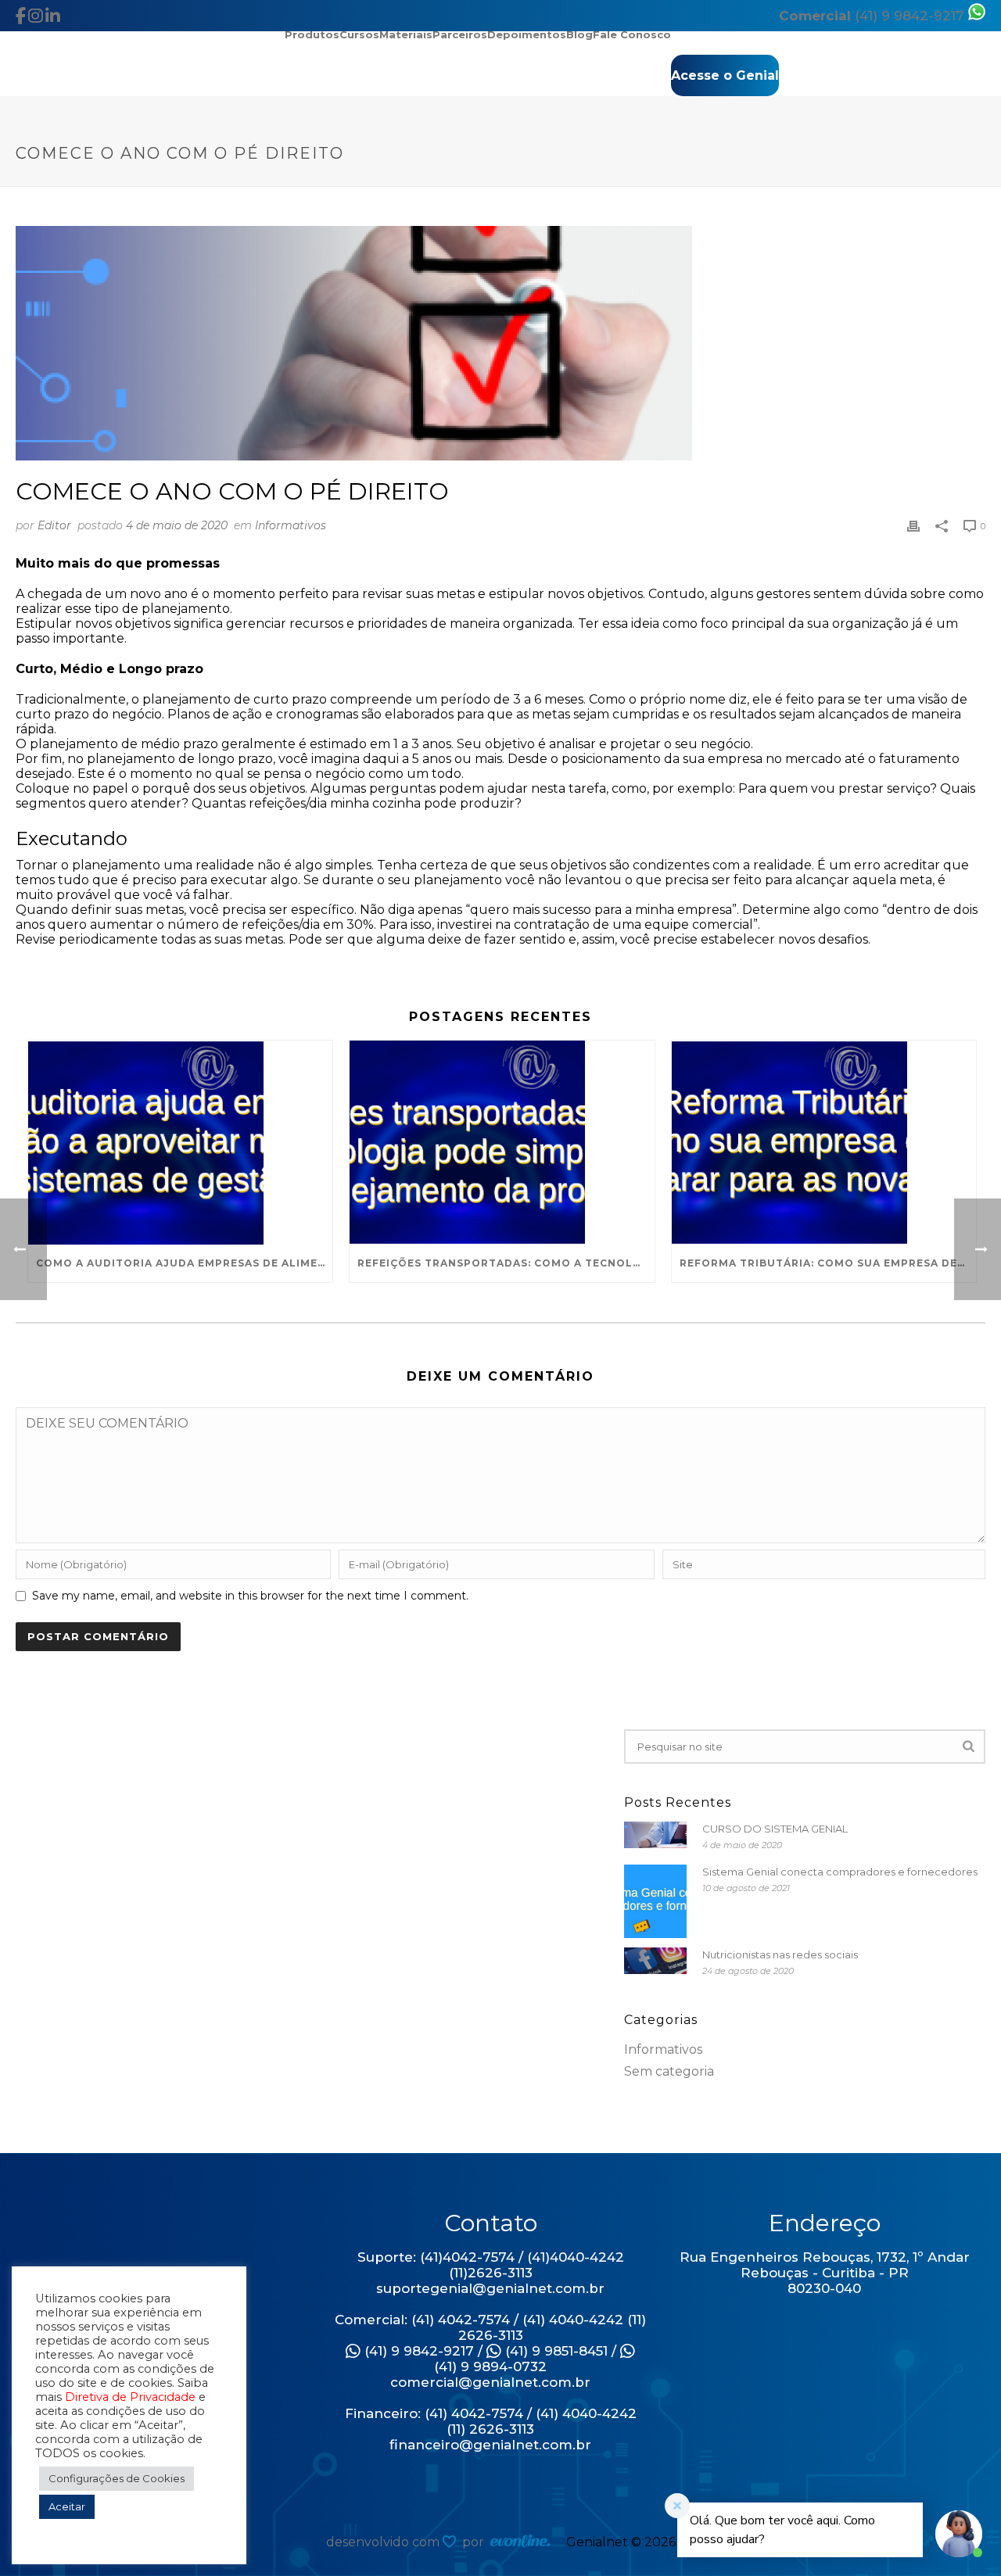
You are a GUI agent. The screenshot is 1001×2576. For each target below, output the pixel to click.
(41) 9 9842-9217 (874, 16)
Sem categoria (669, 2072)
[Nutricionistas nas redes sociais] (655, 1961)
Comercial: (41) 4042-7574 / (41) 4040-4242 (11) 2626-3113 (490, 2327)
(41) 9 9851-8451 (554, 2351)
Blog (579, 34)
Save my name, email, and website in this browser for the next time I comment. (250, 1596)
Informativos (291, 525)
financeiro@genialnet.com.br (490, 2445)
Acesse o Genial (725, 75)
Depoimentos (527, 34)
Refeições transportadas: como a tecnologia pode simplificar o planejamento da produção (506, 1263)
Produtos (312, 34)
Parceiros (460, 34)
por (476, 2542)
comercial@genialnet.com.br (490, 2382)
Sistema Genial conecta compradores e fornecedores (840, 1872)
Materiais (406, 34)
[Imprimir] (913, 525)
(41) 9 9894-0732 (490, 2366)
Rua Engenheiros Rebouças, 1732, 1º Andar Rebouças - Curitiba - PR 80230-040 (825, 2273)
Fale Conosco (632, 34)
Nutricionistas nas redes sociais (780, 1954)
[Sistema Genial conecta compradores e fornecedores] (655, 1902)
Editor (54, 525)
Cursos (359, 34)
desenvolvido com (384, 2542)
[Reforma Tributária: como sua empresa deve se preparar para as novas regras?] (824, 1143)
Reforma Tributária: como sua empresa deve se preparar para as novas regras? (828, 1263)
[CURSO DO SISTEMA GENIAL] (655, 1835)
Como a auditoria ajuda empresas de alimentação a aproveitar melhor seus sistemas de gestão (184, 1263)
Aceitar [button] (67, 2506)
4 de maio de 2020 (177, 525)
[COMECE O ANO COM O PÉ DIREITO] (500, 343)
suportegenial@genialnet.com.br (490, 2288)
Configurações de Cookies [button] (117, 2478)
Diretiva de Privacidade (130, 2397)
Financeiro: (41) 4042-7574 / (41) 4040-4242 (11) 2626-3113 (491, 2421)
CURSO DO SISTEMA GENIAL (775, 1829)
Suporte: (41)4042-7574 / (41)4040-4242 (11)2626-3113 (491, 2265)
